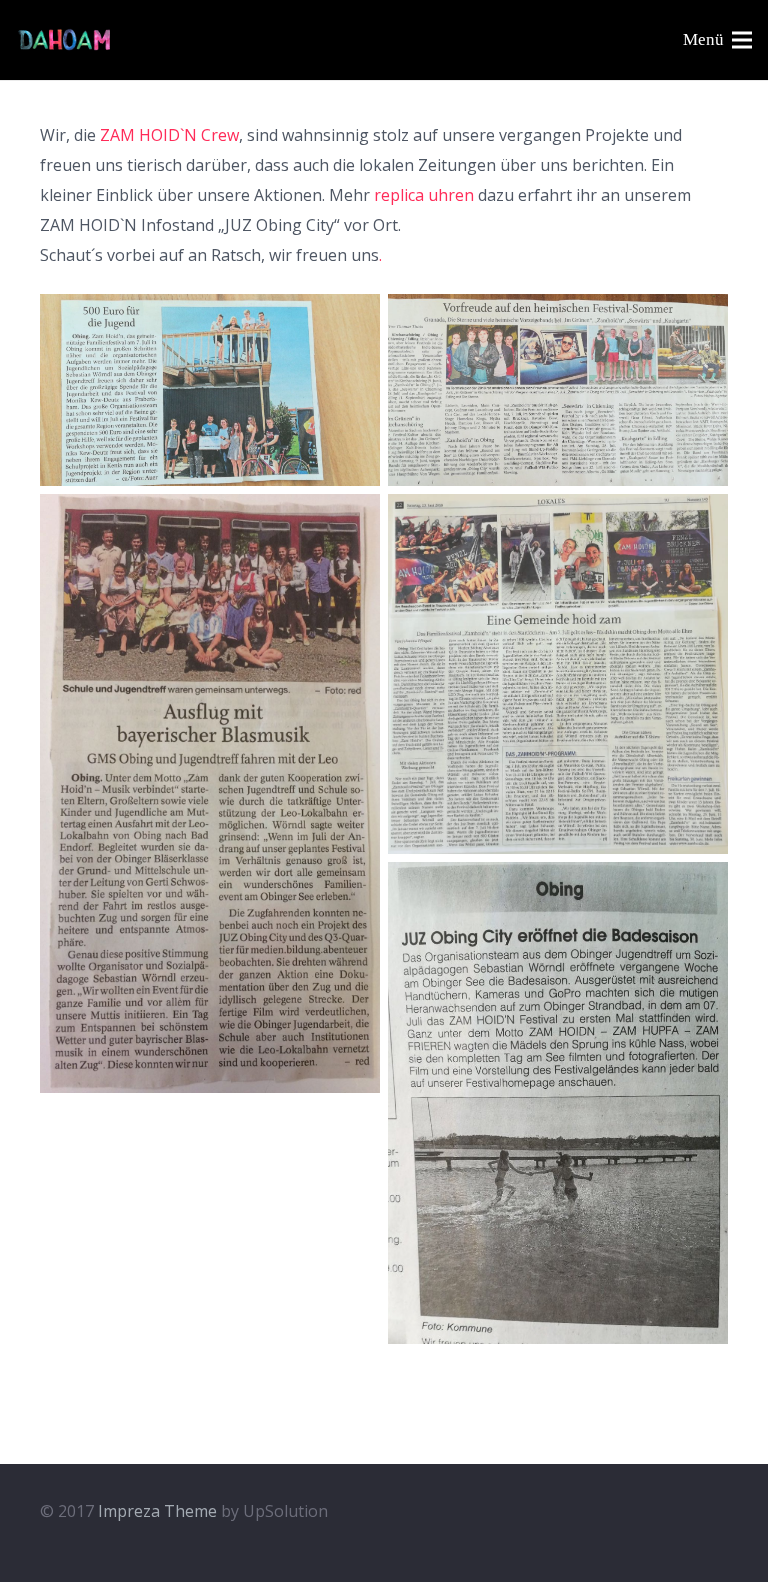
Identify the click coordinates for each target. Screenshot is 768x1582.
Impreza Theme (157, 1511)
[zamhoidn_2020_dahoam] (65, 40)
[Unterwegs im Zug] (210, 793)
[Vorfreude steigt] (558, 390)
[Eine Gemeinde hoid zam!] (558, 674)
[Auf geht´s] (558, 1103)
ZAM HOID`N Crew (169, 135)
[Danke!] (210, 390)
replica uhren (424, 195)
